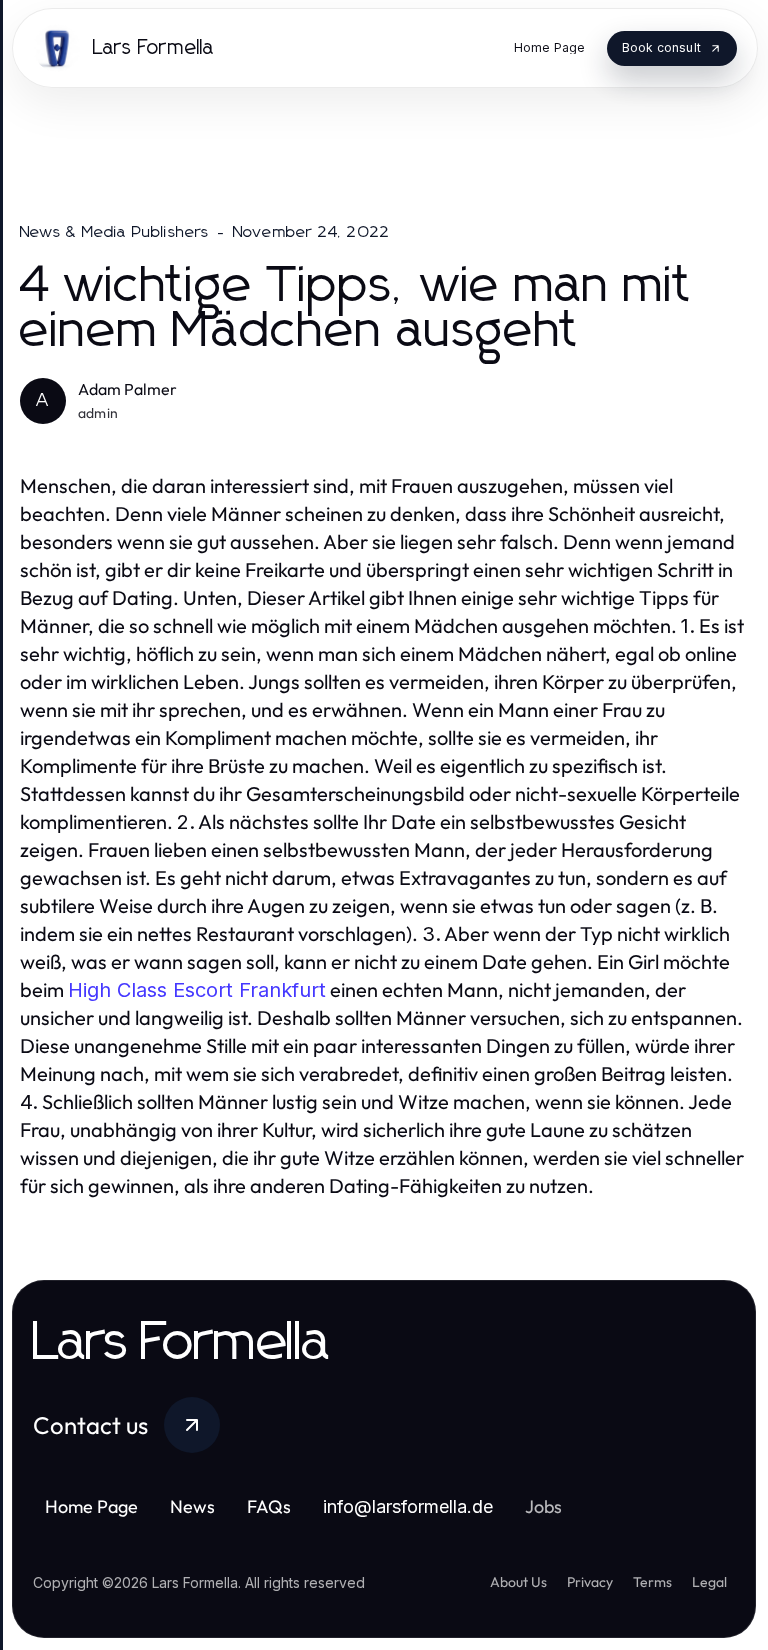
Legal (709, 1582)
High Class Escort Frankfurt (197, 990)
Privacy (590, 1582)
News (192, 1506)
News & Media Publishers (115, 232)
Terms (652, 1582)
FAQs (269, 1506)
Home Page (91, 1506)
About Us (518, 1582)
